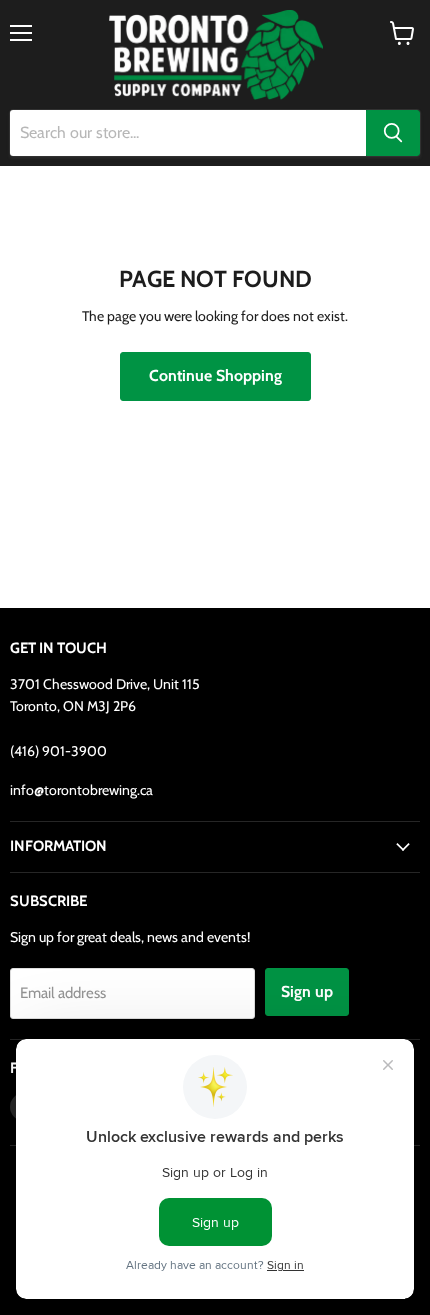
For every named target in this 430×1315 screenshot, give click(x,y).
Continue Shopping (215, 375)
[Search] (393, 133)
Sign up (307, 991)
